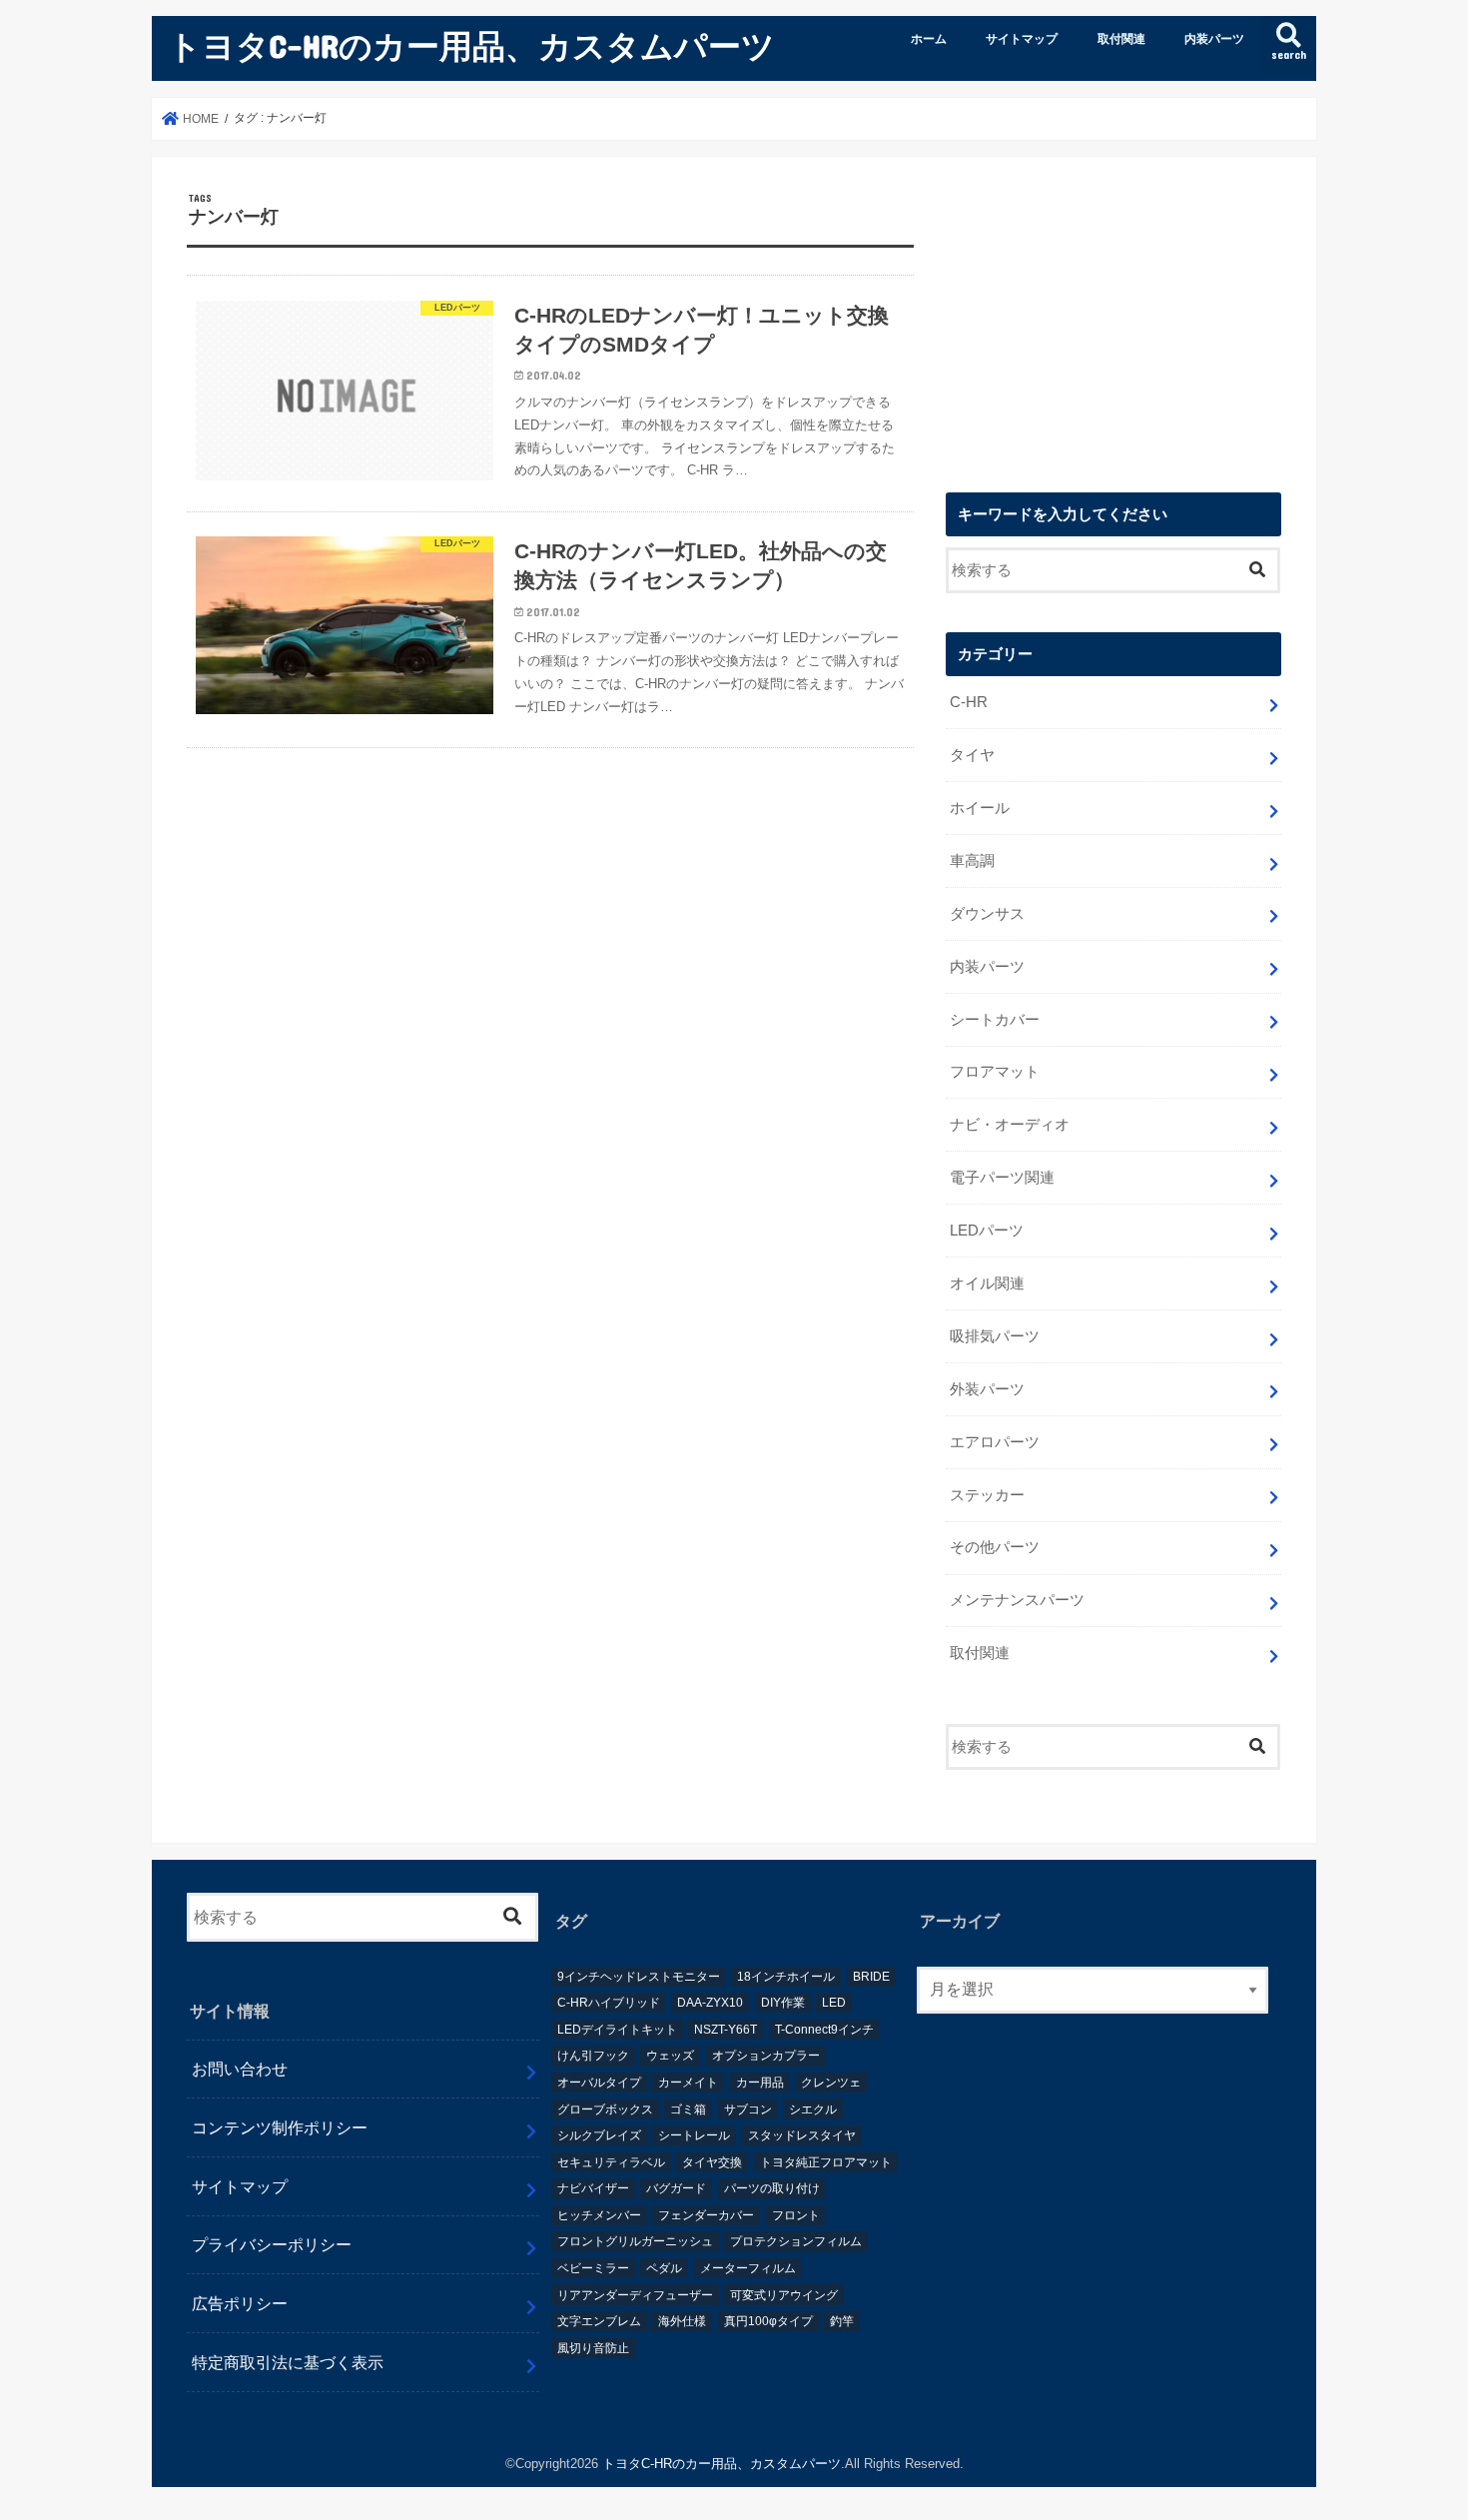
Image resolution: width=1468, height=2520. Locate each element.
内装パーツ (1214, 39)
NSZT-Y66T (726, 2030)
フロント (796, 2215)
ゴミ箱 (688, 2109)
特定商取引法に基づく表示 (288, 2362)
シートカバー (995, 1020)
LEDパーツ (987, 1231)
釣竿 (842, 2321)
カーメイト (688, 2083)
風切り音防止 (593, 2348)
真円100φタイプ (768, 2321)
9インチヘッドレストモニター (639, 1977)
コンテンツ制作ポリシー (280, 2127)
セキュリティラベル (611, 2162)
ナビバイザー (593, 2188)
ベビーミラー (593, 2268)
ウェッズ (670, 2056)
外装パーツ (987, 1389)
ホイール (980, 808)
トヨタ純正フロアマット (826, 2162)
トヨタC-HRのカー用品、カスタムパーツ (471, 45)
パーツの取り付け (772, 2188)
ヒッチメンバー (599, 2215)
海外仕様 (682, 2321)
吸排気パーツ (995, 1336)
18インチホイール (786, 1977)
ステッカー (987, 1495)
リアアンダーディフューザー (635, 2295)
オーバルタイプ (599, 2083)
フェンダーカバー (706, 2215)
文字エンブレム (599, 2321)
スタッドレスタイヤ (802, 2135)
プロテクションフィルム (796, 2241)
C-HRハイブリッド (609, 2003)
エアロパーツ (995, 1442)
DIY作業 (783, 2003)
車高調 (972, 861)
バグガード (676, 2188)
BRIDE (871, 1977)
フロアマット (995, 1072)
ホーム (929, 39)
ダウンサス (987, 914)
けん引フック (593, 2056)
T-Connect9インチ (824, 2030)
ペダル (664, 2268)
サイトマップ (1022, 39)
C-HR (969, 702)
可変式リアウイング (784, 2295)
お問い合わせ (240, 2069)
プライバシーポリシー (272, 2244)
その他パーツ (995, 1547)
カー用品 (760, 2083)
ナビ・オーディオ (1010, 1125)
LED (834, 2003)
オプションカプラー (766, 2056)
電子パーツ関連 (1002, 1178)
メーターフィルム (748, 2268)
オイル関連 (987, 1283)
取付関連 (1121, 39)
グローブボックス (605, 2109)
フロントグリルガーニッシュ (635, 2241)
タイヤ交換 (712, 2162)
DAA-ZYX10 (710, 2003)
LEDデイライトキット (617, 2030)
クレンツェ (831, 2083)
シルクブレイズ (599, 2135)
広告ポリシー (240, 2303)
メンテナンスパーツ (1017, 1600)
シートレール (694, 2135)
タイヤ (972, 755)
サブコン (748, 2109)
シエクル (813, 2109)
